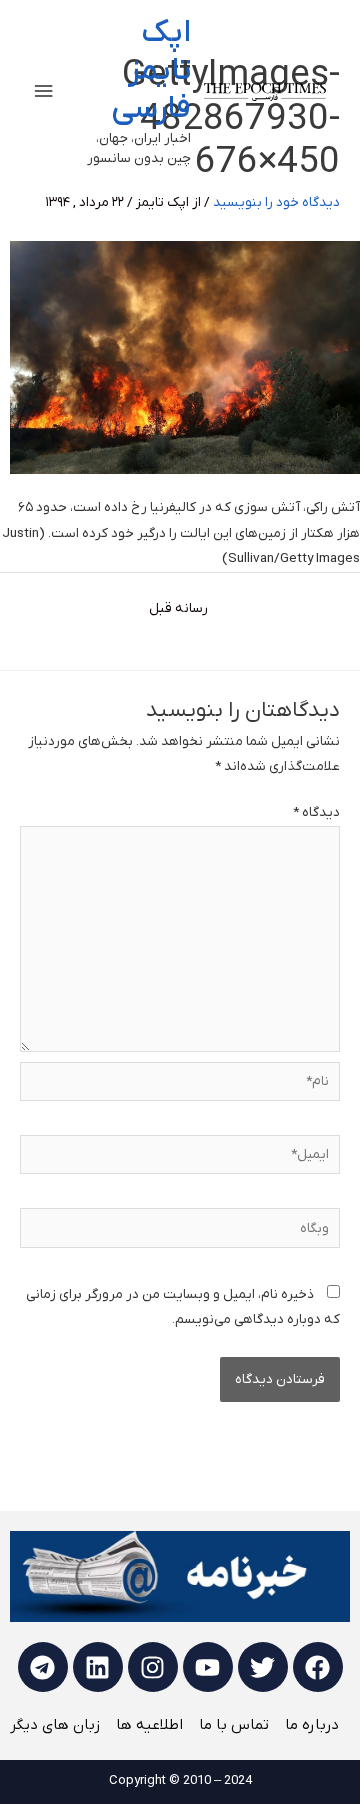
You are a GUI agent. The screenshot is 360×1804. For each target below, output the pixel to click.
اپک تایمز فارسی (151, 71)
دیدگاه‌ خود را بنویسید (276, 202)
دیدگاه (316, 812)
